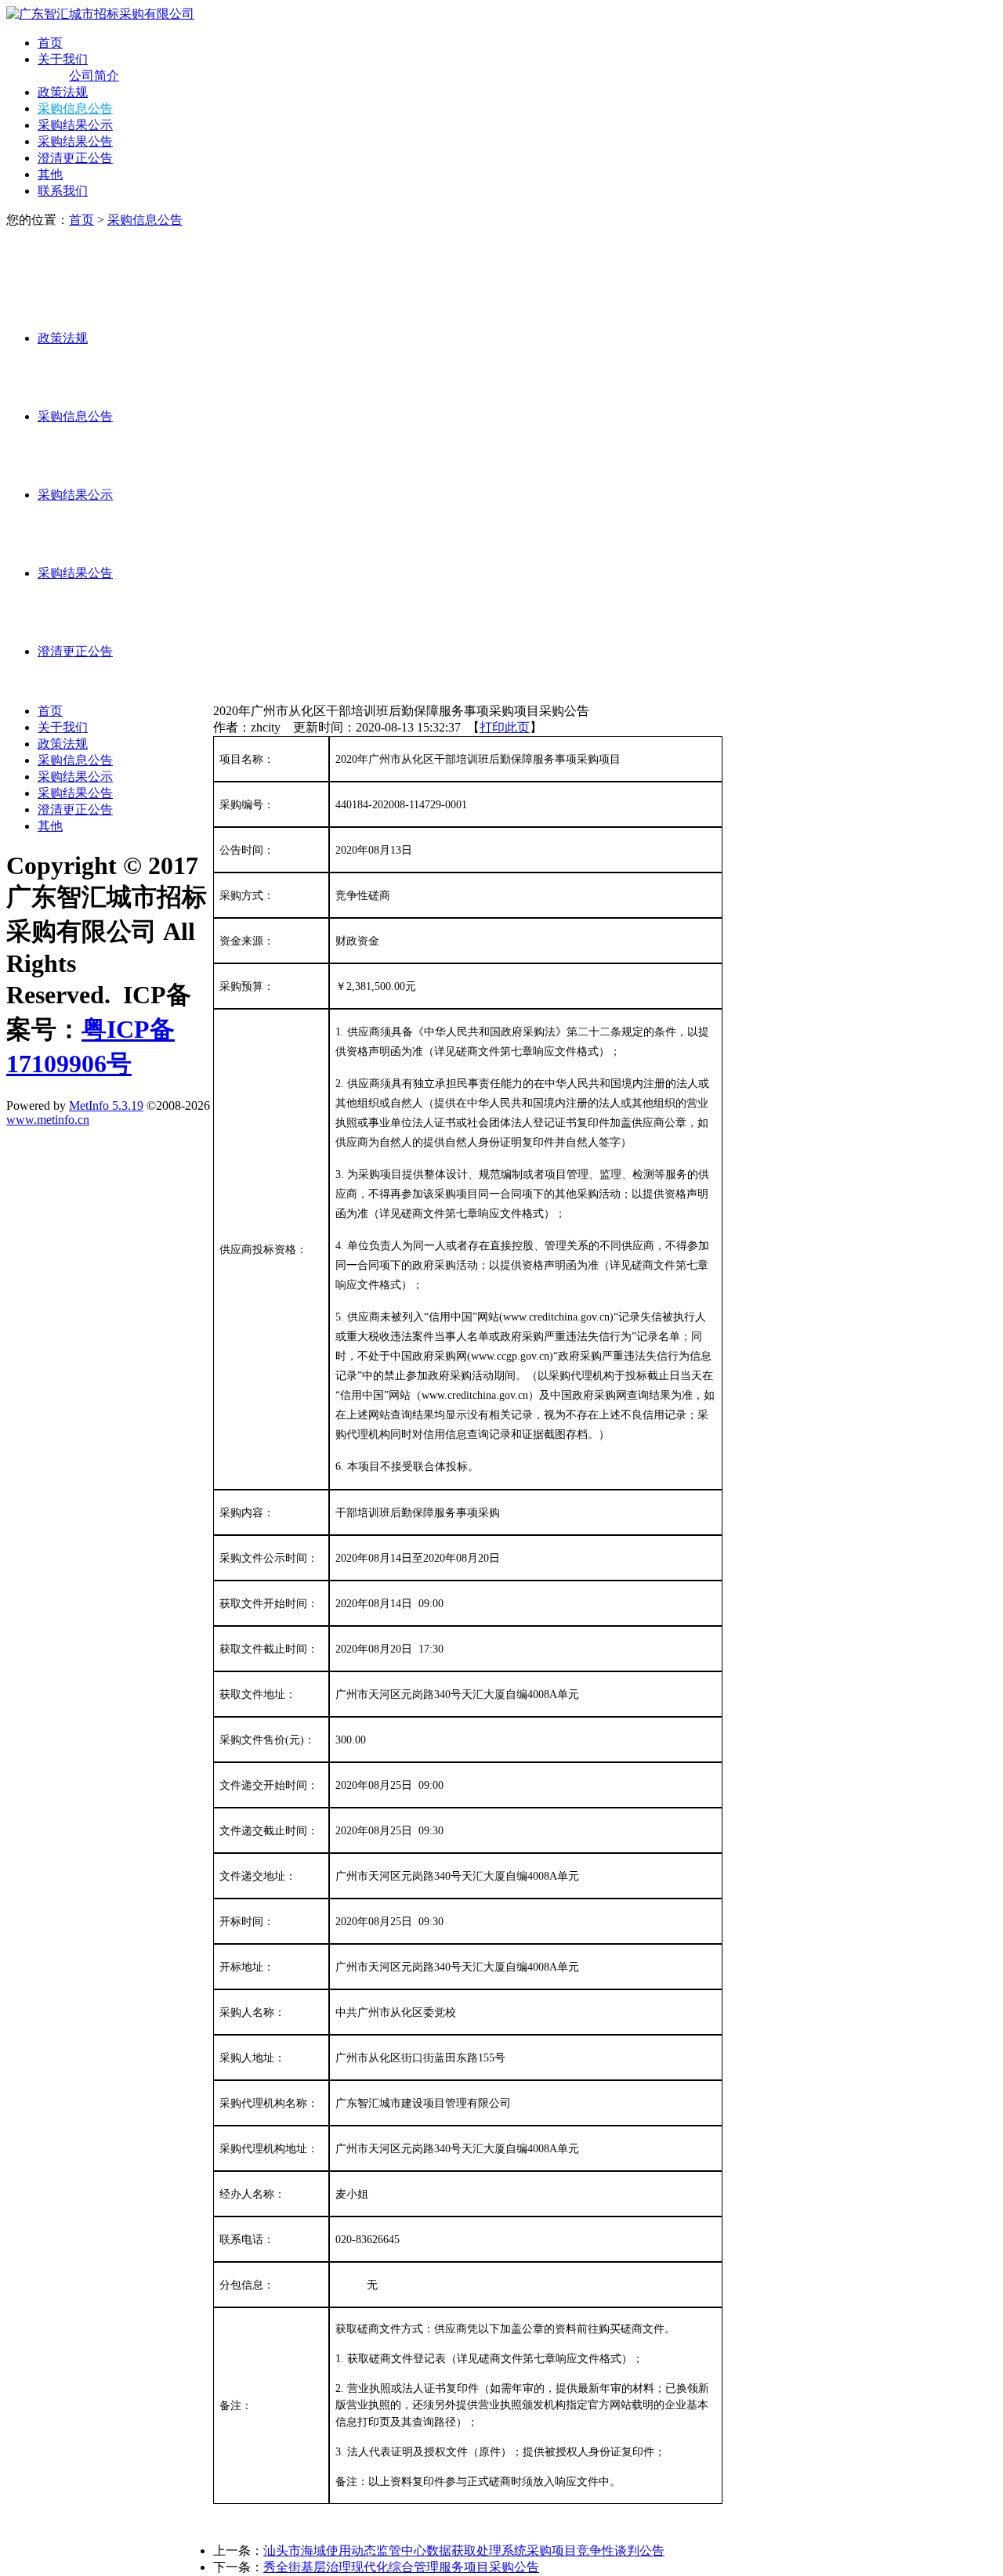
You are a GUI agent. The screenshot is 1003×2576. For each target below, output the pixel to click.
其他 (50, 174)
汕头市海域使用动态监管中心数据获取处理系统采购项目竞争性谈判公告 (464, 2551)
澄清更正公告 (75, 158)
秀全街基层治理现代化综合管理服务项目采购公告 (401, 2567)
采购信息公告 (75, 108)
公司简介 (94, 76)
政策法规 (63, 92)
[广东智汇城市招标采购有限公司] (100, 14)
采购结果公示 (75, 125)
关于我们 (63, 59)
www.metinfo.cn (48, 1120)
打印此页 (505, 727)
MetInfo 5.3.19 (106, 1106)
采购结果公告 (75, 141)
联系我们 (63, 191)
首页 (50, 43)
